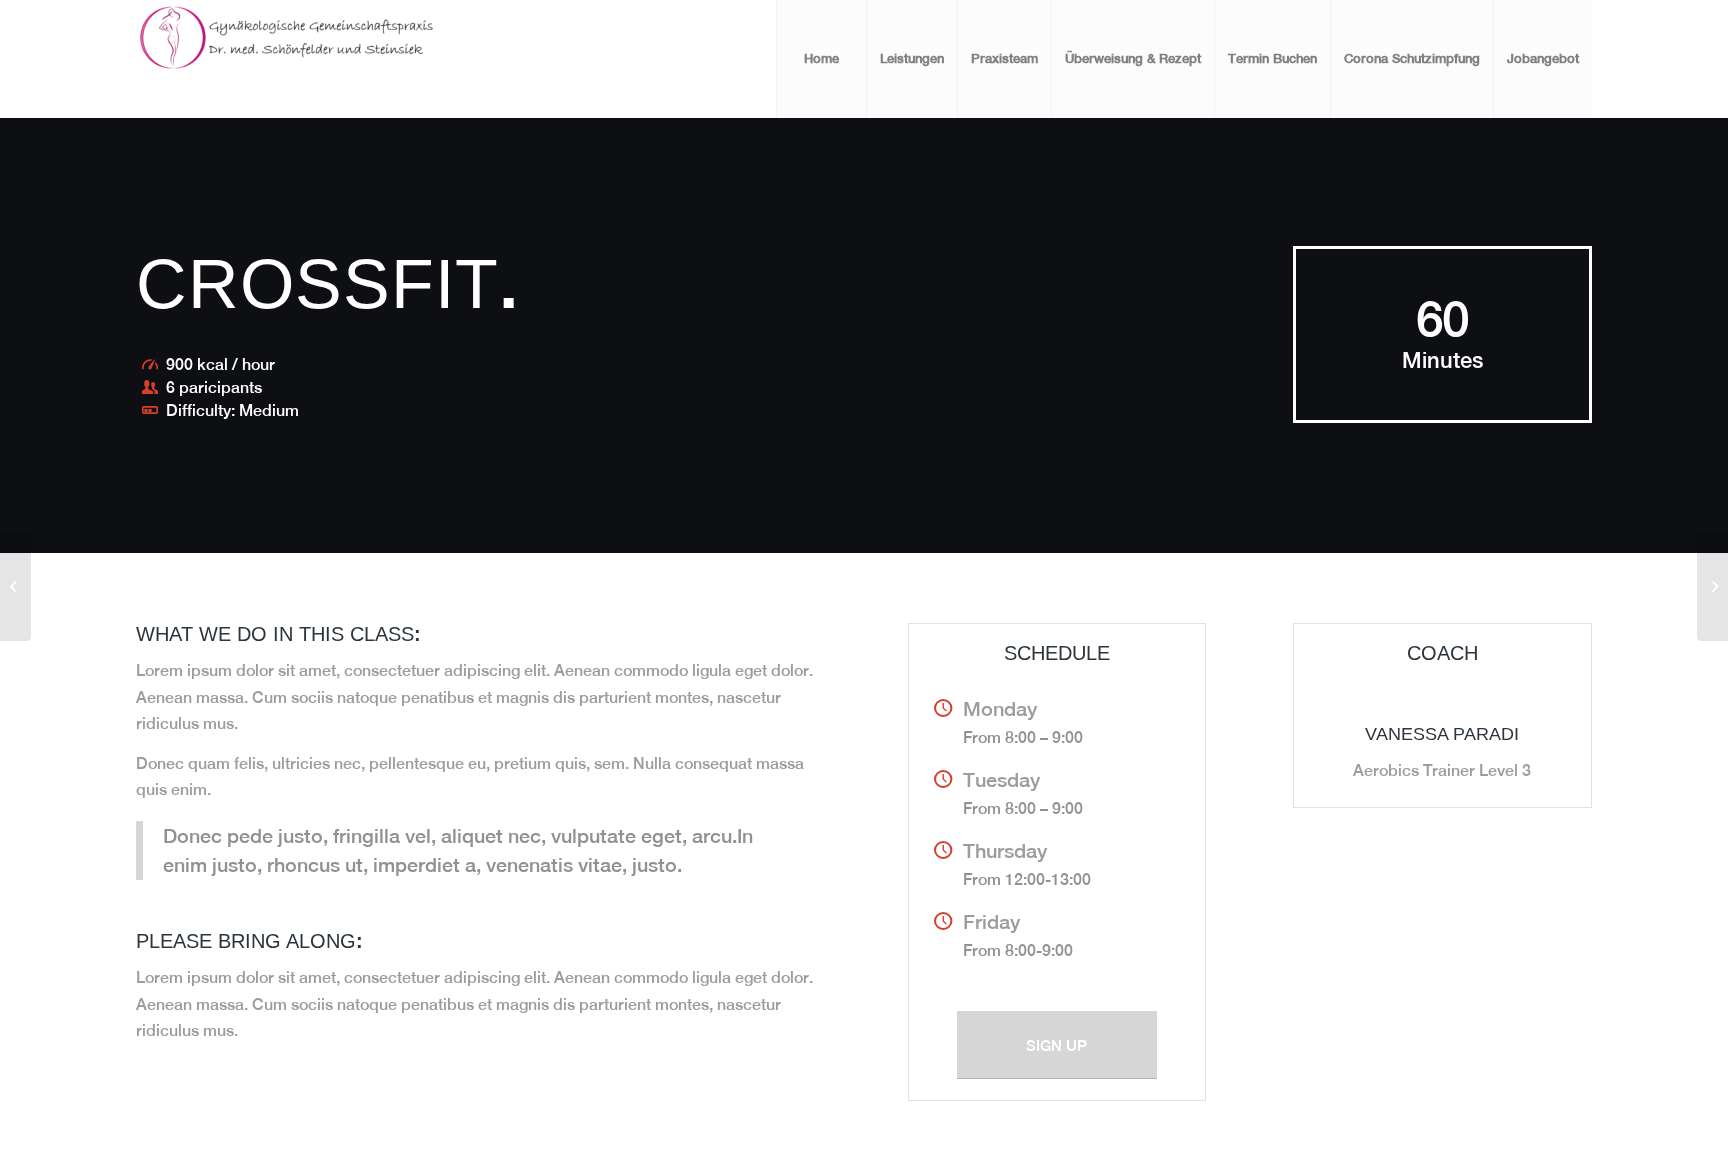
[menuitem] (821, 59)
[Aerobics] (15, 586)
